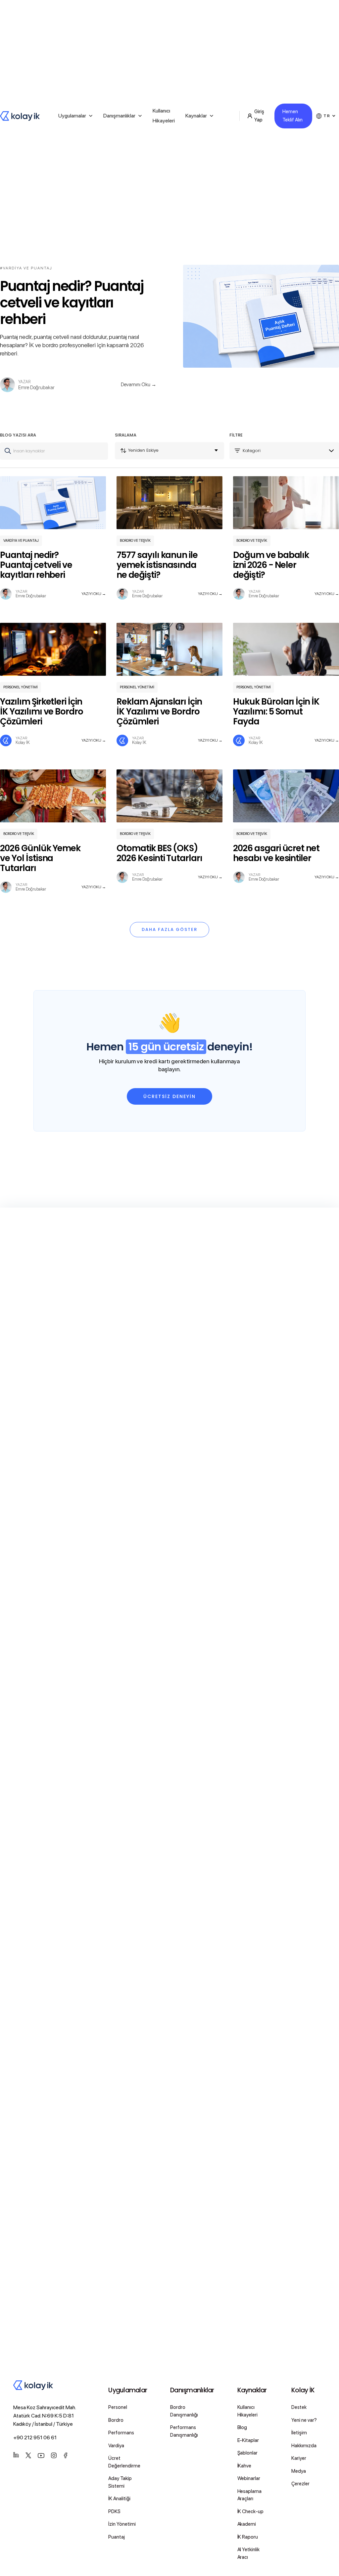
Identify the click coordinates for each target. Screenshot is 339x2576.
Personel (118, 2407)
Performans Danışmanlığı (184, 2431)
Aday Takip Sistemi (120, 2482)
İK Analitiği (119, 2499)
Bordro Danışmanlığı (184, 2411)
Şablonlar (248, 2453)
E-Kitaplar (248, 2440)
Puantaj (117, 2537)
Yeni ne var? (304, 2420)
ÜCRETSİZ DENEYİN (169, 1096)
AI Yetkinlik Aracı (249, 2553)
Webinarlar (249, 2478)
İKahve (244, 2466)
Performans (121, 2433)
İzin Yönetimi (122, 2524)
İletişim (299, 2433)
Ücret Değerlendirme (124, 2462)
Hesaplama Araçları (250, 2495)
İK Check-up (251, 2511)
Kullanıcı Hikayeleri (164, 116)
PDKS (114, 2511)
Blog (242, 2427)
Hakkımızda (304, 2446)
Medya (299, 2471)
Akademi (247, 2524)
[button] (75, 116)
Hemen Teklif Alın (292, 116)
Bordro (116, 2420)
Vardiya (116, 2446)
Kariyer (299, 2458)
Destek (299, 2407)
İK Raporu (248, 2537)
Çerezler (300, 2484)
